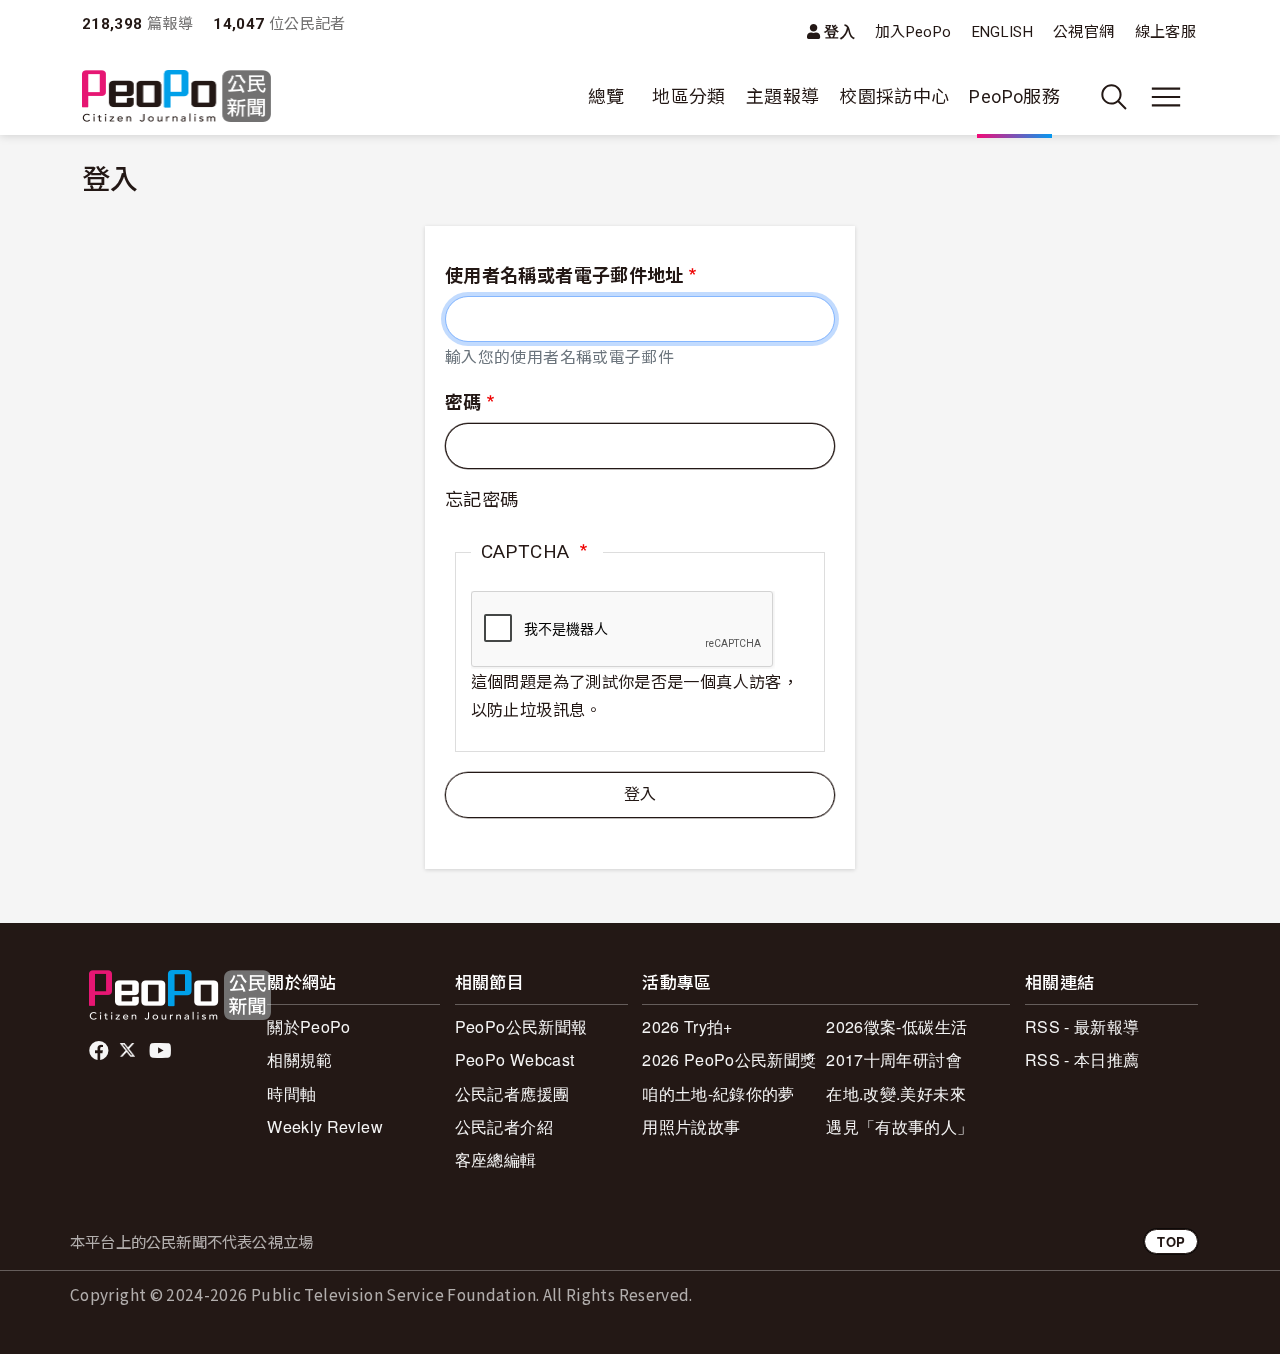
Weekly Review (325, 1126)
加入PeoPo (913, 32)
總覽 (606, 96)
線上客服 (1165, 32)
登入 (839, 31)
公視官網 (1083, 32)
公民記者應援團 (512, 1093)
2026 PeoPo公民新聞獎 (729, 1059)
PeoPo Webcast (515, 1059)
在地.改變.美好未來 (896, 1093)
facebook (100, 1051)
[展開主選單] (1166, 97)
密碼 (463, 402)
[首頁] (176, 97)
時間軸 (291, 1093)
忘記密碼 (481, 499)
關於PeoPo (309, 1026)
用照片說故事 (691, 1126)
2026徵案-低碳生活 (896, 1026)
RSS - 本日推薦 (1082, 1059)
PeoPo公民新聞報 (521, 1026)
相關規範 (299, 1059)
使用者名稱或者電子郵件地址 (564, 275)
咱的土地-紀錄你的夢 (718, 1093)
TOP (1171, 1241)
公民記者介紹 (504, 1126)
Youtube (162, 1051)
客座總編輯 (496, 1159)
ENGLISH (1003, 32)
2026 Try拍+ (687, 1026)
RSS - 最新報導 (1082, 1026)
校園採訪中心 (894, 96)
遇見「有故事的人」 (899, 1126)
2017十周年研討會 (894, 1059)
